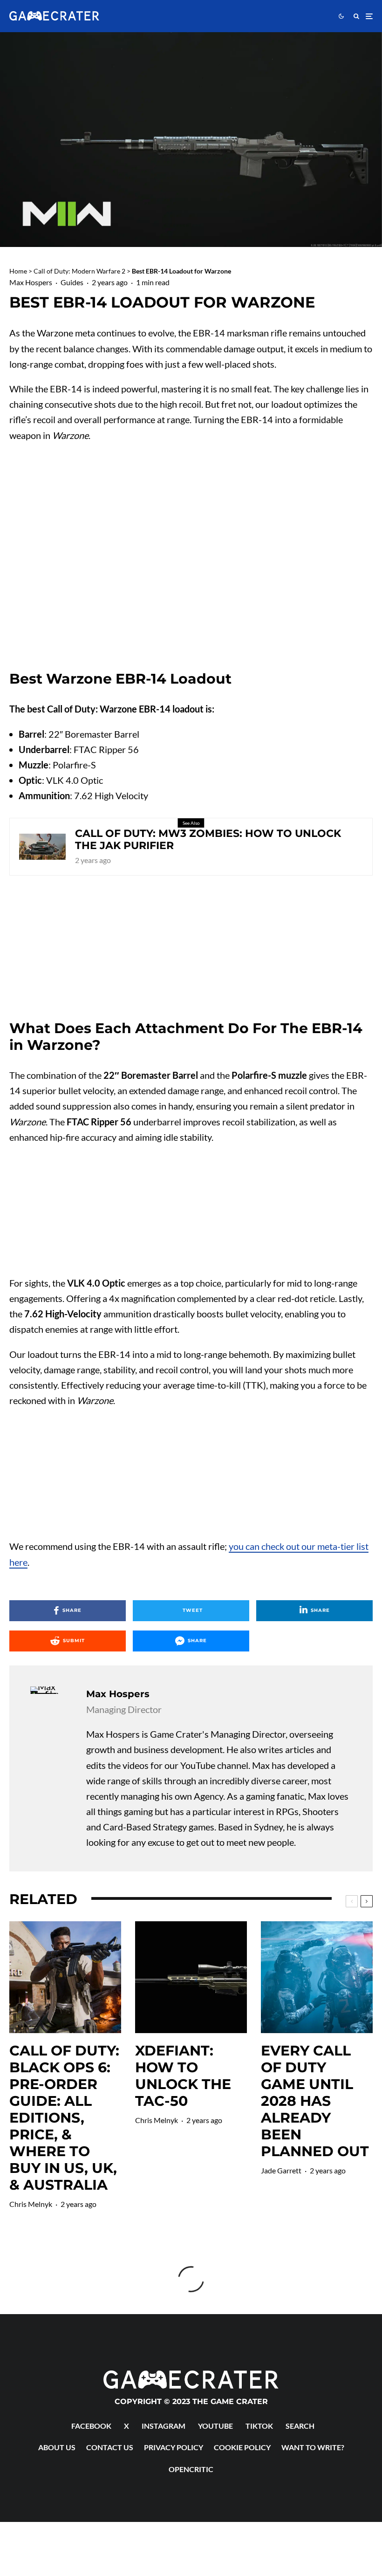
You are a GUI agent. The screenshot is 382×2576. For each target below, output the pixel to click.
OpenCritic (191, 2469)
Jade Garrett (281, 2170)
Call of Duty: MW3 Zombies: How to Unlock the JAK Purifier (208, 840)
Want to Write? (313, 2447)
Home (18, 271)
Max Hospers (31, 282)
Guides (72, 282)
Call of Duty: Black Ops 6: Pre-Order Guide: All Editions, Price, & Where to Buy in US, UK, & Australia (64, 2118)
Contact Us (110, 2447)
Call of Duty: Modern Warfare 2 (79, 271)
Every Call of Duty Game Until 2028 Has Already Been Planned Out (315, 2101)
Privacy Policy (174, 2447)
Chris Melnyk (31, 2204)
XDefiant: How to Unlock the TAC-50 (183, 2076)
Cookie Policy (242, 2447)
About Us (57, 2447)
